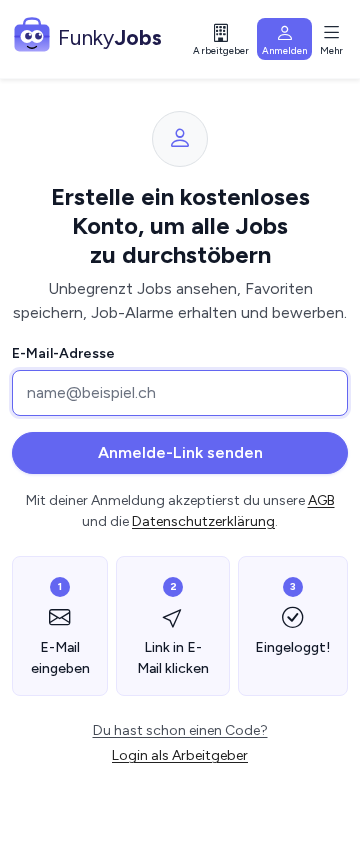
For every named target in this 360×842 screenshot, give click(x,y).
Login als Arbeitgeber (180, 755)
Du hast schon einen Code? (180, 730)
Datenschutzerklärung (203, 521)
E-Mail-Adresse (63, 353)
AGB (321, 500)
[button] (222, 39)
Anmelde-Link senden (180, 452)
